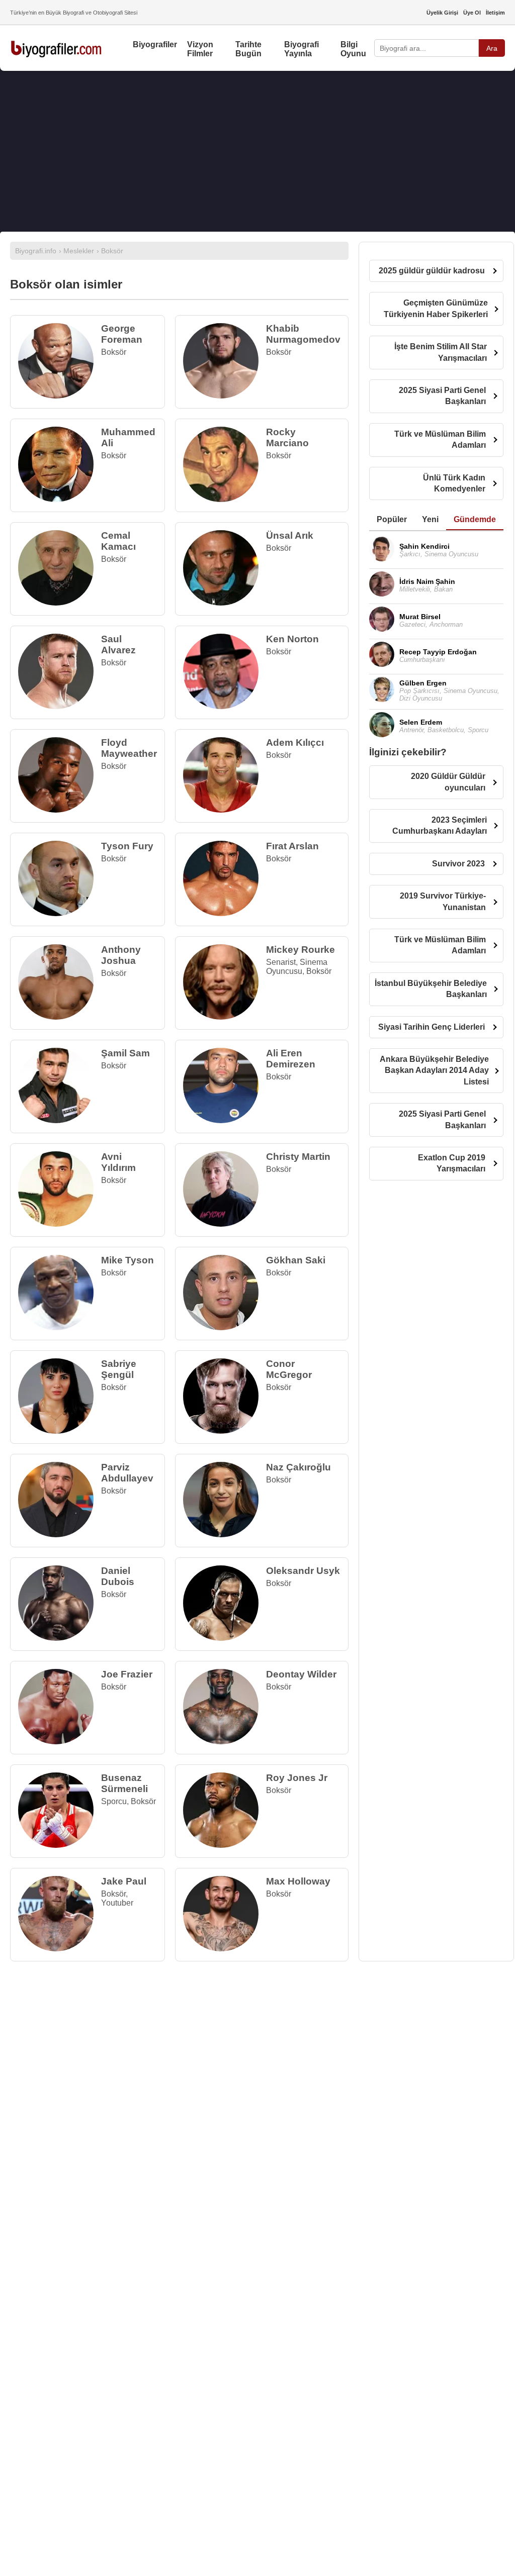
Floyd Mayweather (129, 748)
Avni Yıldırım (118, 1162)
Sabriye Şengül (119, 1369)
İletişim (495, 13)
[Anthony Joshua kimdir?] (60, 1017)
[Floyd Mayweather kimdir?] (60, 810)
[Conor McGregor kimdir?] (225, 1431)
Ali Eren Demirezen (291, 1059)
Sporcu (114, 1801)
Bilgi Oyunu (353, 49)
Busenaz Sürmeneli (124, 1783)
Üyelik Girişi (442, 13)
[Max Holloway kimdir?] (225, 1949)
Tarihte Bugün (248, 49)
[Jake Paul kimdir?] (60, 1949)
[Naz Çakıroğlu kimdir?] (225, 1534)
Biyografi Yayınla (302, 49)
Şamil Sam (125, 1053)
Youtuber (117, 1903)
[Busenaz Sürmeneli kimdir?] (60, 1845)
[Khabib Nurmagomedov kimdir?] (225, 396)
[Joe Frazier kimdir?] (60, 1742)
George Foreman (122, 334)
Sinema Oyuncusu (297, 967)
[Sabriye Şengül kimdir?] (60, 1431)
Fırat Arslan (292, 846)
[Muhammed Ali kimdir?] (60, 499)
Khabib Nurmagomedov (303, 334)
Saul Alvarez (118, 645)
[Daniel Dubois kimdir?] (60, 1638)
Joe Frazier (127, 1674)
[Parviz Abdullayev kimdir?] (60, 1534)
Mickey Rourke (301, 950)
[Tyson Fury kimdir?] (60, 913)
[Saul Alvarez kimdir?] (60, 706)
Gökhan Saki (296, 1260)
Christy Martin (298, 1157)
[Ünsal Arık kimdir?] (225, 603)
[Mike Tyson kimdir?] (60, 1327)
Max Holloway (298, 1881)
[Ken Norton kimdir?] (225, 706)
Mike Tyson (127, 1260)
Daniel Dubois (118, 1576)
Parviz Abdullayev (127, 1473)
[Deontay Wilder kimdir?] (225, 1742)
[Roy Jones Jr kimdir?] (225, 1845)
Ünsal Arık (290, 535)
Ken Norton (292, 639)
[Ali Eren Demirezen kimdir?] (225, 1120)
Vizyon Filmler (200, 49)
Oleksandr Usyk (303, 1571)
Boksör (114, 352)
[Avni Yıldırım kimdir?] (60, 1224)
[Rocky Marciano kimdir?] (225, 499)
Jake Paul (124, 1881)
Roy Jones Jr (297, 1778)
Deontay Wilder (301, 1674)
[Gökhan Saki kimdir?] (225, 1327)
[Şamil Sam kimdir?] (60, 1120)
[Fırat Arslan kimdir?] (225, 913)
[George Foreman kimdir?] (60, 396)
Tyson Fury (127, 846)
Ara (492, 48)
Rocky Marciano (287, 437)
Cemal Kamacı (118, 541)
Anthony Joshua (121, 955)
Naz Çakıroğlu (298, 1467)
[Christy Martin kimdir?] (225, 1224)
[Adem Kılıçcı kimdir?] (225, 810)
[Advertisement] (257, 151)
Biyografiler (155, 44)
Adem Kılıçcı (295, 742)
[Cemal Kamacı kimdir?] (60, 603)
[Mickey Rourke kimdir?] (225, 1017)
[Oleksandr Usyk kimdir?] (225, 1638)
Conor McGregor (289, 1369)
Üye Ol (472, 13)
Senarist (281, 962)
